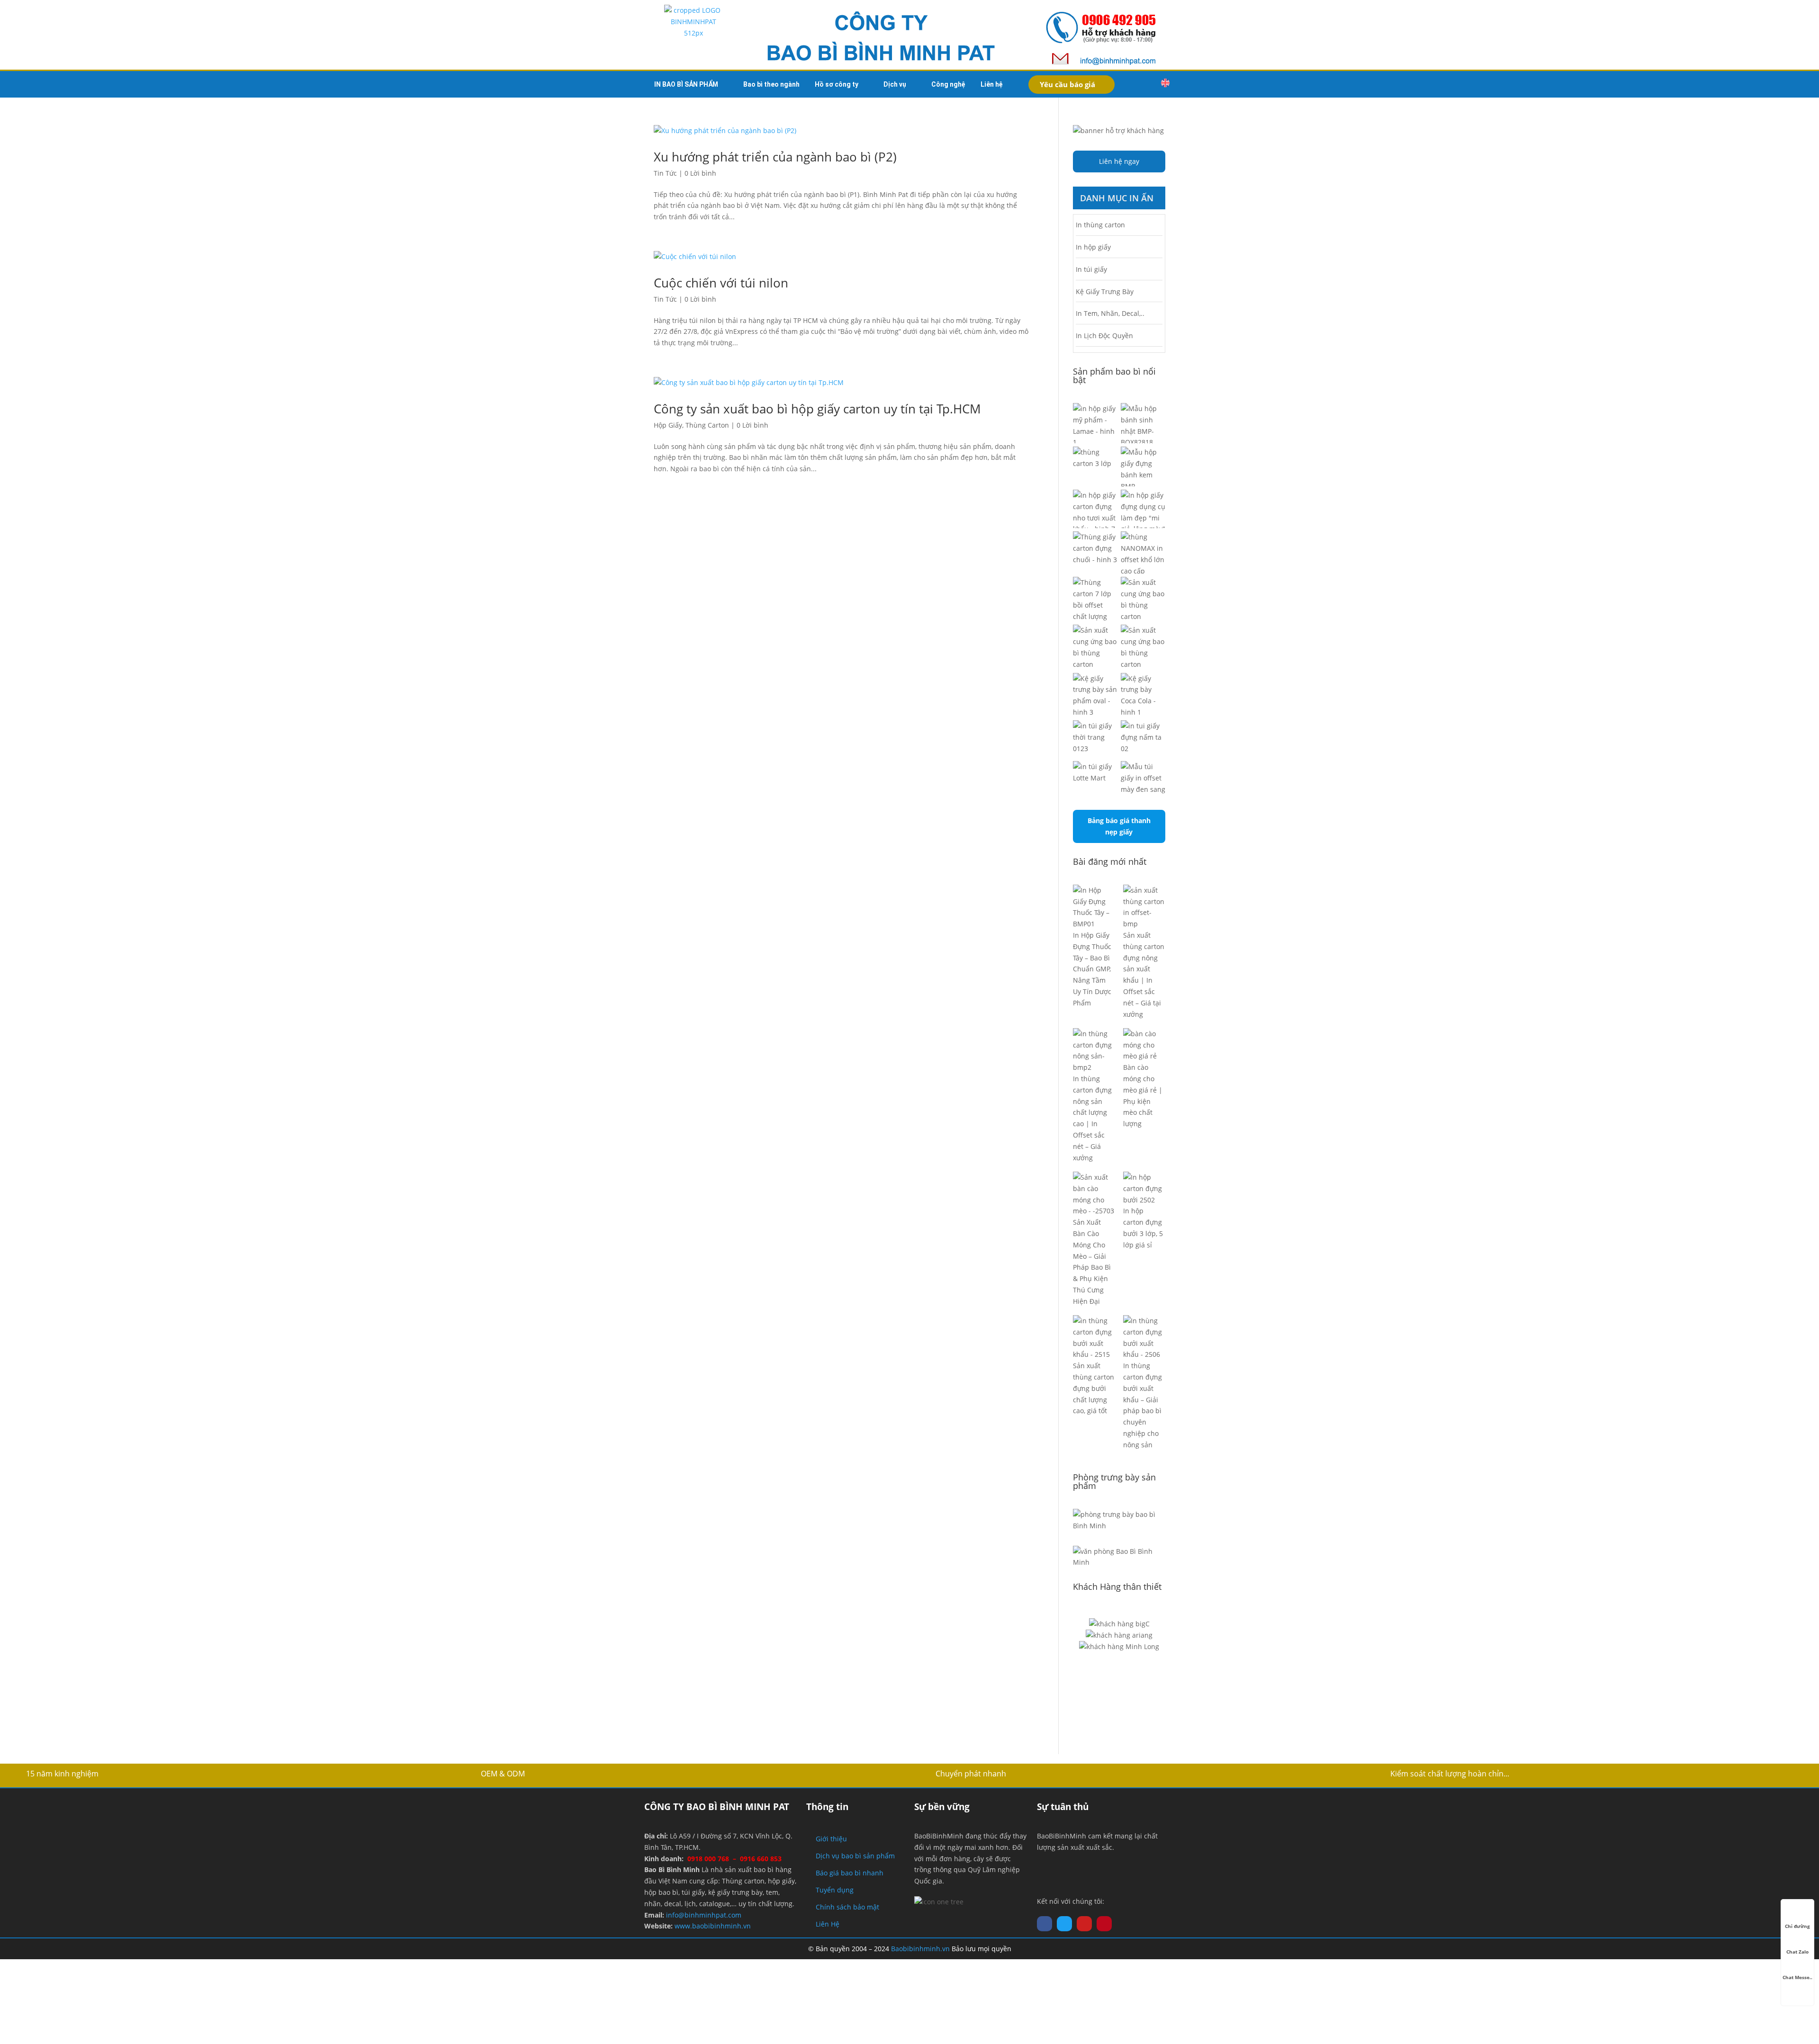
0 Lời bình (700, 173)
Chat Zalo (1797, 1952)
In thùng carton (1100, 225)
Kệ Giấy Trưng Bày (1105, 291)
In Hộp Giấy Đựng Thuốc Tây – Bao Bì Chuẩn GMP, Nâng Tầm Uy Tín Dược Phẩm (1092, 969)
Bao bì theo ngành (771, 84)
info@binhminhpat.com (704, 1915)
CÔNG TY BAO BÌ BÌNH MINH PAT (717, 1807)
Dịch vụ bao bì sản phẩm (855, 1856)
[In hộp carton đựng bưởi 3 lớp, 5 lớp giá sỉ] (1144, 1188)
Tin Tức (665, 173)
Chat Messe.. (1797, 1977)
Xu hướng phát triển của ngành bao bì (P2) (775, 157)
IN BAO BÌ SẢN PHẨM (686, 84)
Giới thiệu (831, 1839)
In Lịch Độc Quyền (1104, 336)
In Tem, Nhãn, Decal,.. (1110, 313)
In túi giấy (1091, 269)
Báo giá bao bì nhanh (850, 1873)
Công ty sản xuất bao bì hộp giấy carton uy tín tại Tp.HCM (817, 409)
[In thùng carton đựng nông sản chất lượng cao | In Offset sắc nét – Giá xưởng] (1094, 1051)
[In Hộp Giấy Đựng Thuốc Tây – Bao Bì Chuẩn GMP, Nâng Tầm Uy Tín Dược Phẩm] (1094, 907)
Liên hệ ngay (1119, 161)
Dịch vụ (895, 84)
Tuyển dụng (835, 1890)
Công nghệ (948, 84)
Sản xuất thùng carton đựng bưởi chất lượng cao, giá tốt (1094, 1388)
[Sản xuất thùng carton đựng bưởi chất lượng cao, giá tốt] (1094, 1338)
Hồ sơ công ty (837, 84)
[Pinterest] (1104, 1924)
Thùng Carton (707, 425)
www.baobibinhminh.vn (713, 1926)
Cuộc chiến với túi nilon (721, 283)
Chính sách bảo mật (847, 1907)
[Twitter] (1064, 1924)
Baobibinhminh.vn (920, 1949)
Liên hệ (992, 84)
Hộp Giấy (668, 425)
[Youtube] (1084, 1924)
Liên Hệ (828, 1924)
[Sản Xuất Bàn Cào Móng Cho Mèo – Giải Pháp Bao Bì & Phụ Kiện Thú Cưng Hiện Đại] (1094, 1194)
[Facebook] (1045, 1924)
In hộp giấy (1093, 247)
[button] (1145, 84)
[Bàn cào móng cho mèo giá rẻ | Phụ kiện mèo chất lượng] (1144, 1045)
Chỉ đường (1797, 1926)
